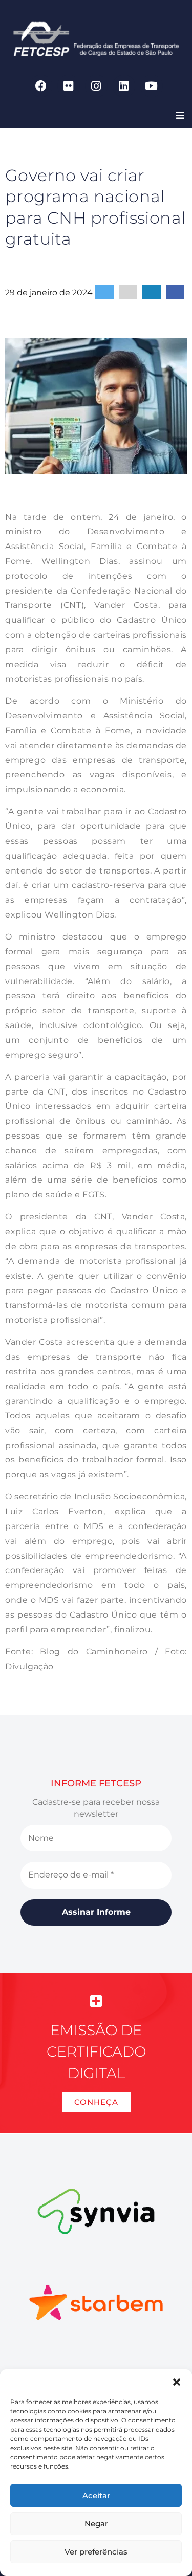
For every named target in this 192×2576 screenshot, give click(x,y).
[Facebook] (41, 86)
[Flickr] (69, 86)
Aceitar (96, 2495)
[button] (177, 2382)
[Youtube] (152, 86)
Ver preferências (96, 2552)
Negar (96, 2524)
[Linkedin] (124, 86)
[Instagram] (96, 86)
